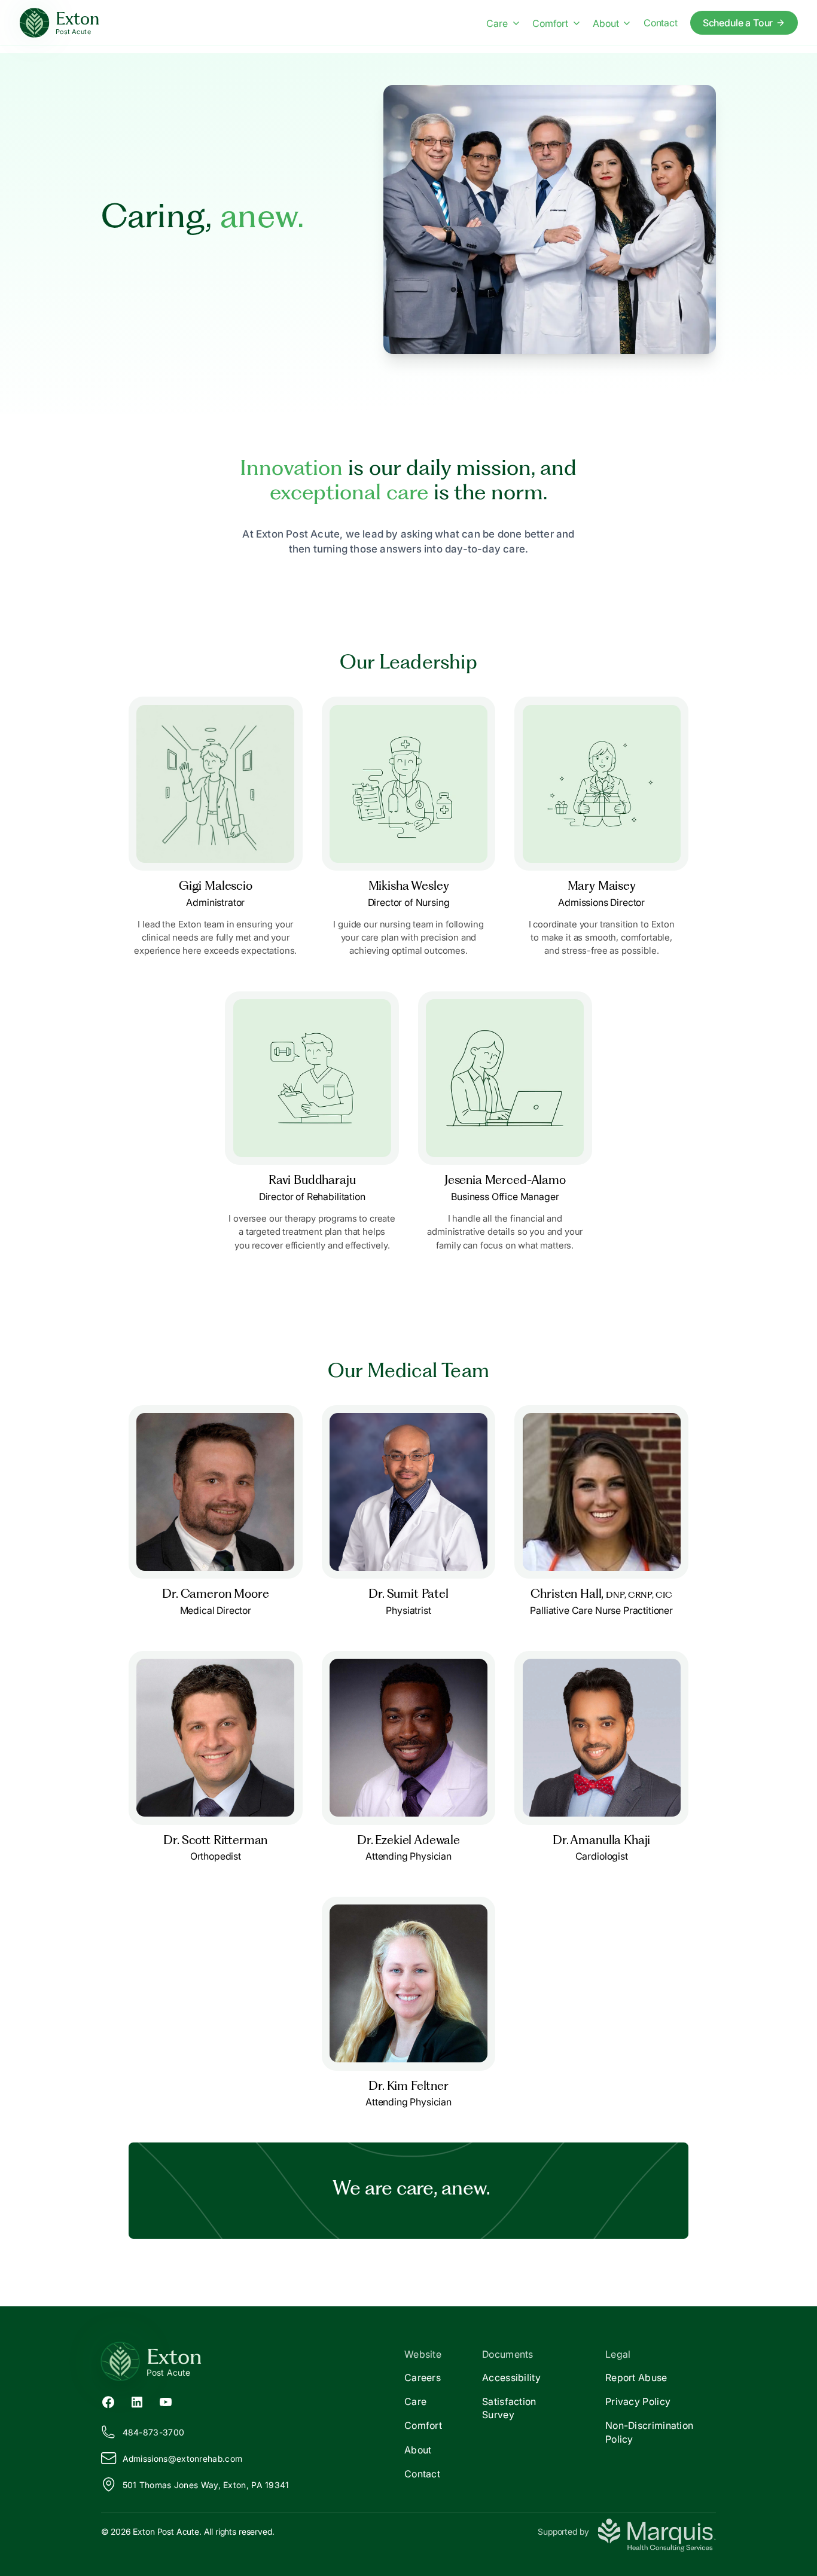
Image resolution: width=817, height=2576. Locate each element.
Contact (661, 23)
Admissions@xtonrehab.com (183, 2459)
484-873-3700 (154, 2432)
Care (497, 23)
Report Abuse (636, 2377)
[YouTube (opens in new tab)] (166, 2401)
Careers (423, 2377)
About (606, 23)
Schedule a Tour (738, 23)
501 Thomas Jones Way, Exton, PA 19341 (206, 2485)
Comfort (550, 23)
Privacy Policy (638, 2401)
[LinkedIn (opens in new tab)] (137, 2401)
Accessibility (511, 2377)
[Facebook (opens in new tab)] (108, 2401)
